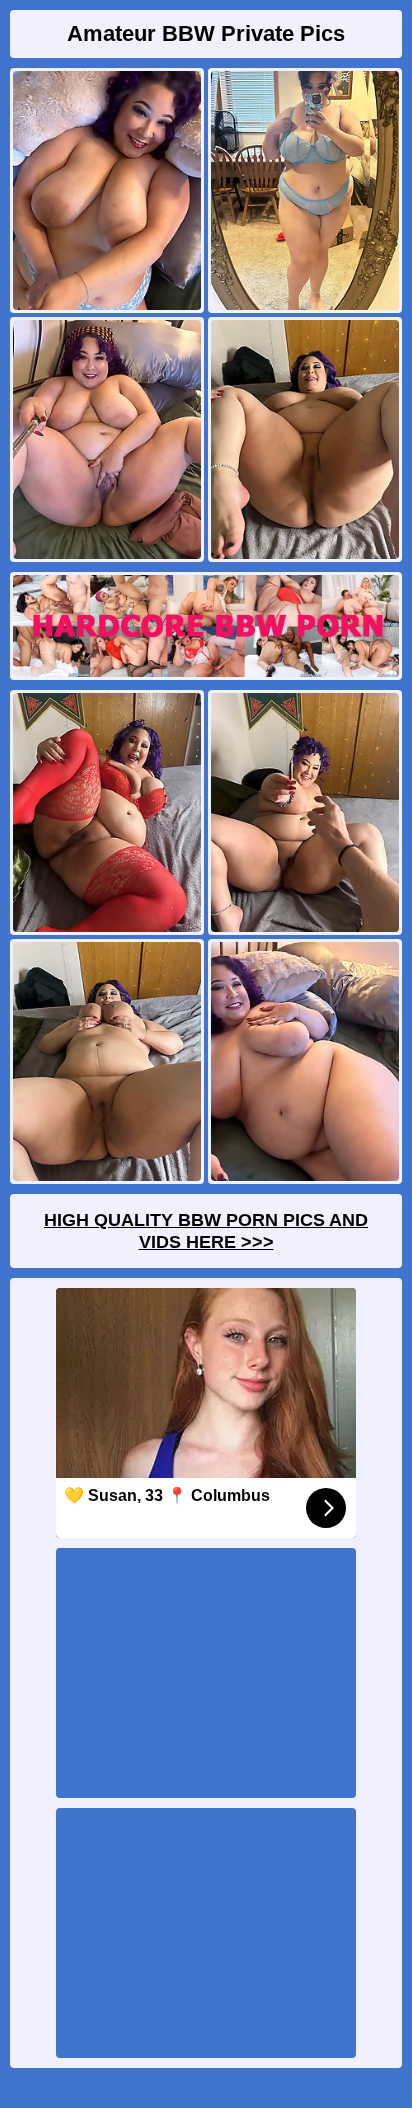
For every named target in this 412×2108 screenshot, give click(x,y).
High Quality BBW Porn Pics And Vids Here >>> (206, 1231)
